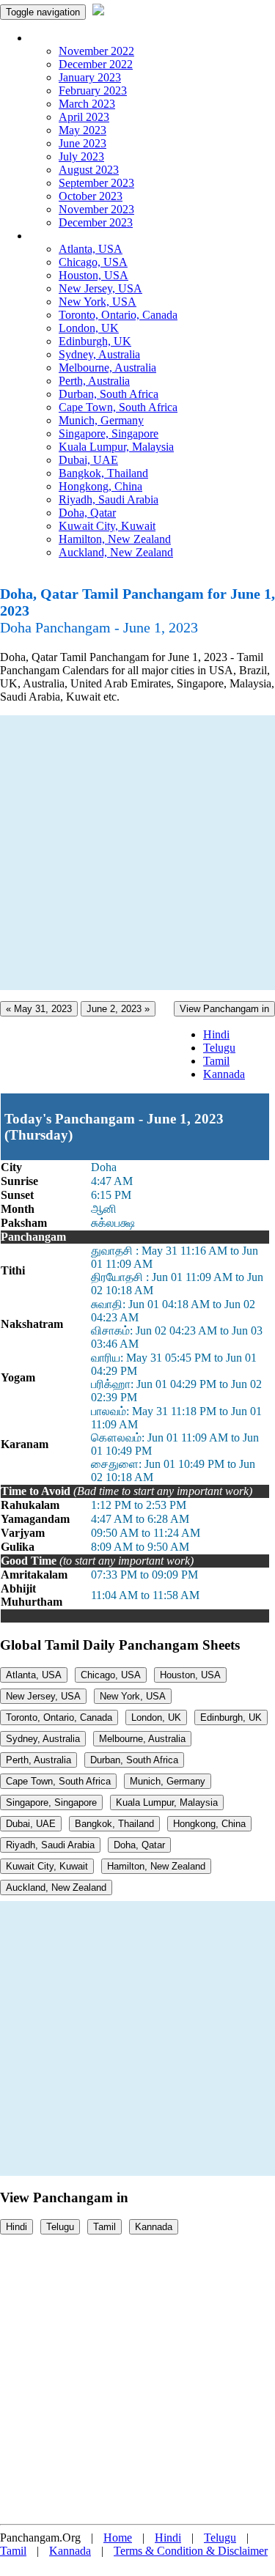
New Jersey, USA (100, 288)
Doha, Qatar (87, 513)
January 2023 (90, 77)
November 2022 (96, 51)
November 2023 (96, 209)
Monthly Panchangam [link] (80, 38)
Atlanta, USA (91, 249)
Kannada (224, 1074)
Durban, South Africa (109, 394)
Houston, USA (93, 275)
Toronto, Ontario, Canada (118, 315)
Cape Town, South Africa (118, 407)
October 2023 (91, 196)
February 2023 (93, 91)
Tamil (216, 1061)
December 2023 (96, 222)
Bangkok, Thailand (103, 473)
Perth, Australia (94, 381)
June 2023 (82, 143)
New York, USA (98, 302)
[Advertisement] (137, 853)
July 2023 (81, 156)
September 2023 (96, 183)
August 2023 (89, 170)
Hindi (216, 1034)
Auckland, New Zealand (116, 552)
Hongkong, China (100, 486)
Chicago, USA (93, 262)
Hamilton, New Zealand (115, 539)
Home (118, 2538)
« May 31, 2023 (39, 1009)
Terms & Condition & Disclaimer (191, 2551)
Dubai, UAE (88, 460)
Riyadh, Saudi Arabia (109, 499)
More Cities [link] (56, 236)
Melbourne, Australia (107, 368)
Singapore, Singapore (109, 433)
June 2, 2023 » (118, 1009)
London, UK (89, 328)
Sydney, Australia (99, 354)
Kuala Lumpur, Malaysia (116, 447)
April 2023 (84, 117)
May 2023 (82, 130)
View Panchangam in (224, 1009)
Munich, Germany (101, 420)
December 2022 (96, 64)
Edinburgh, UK (95, 341)
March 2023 (87, 104)
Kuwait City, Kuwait (107, 526)
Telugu (219, 1048)
